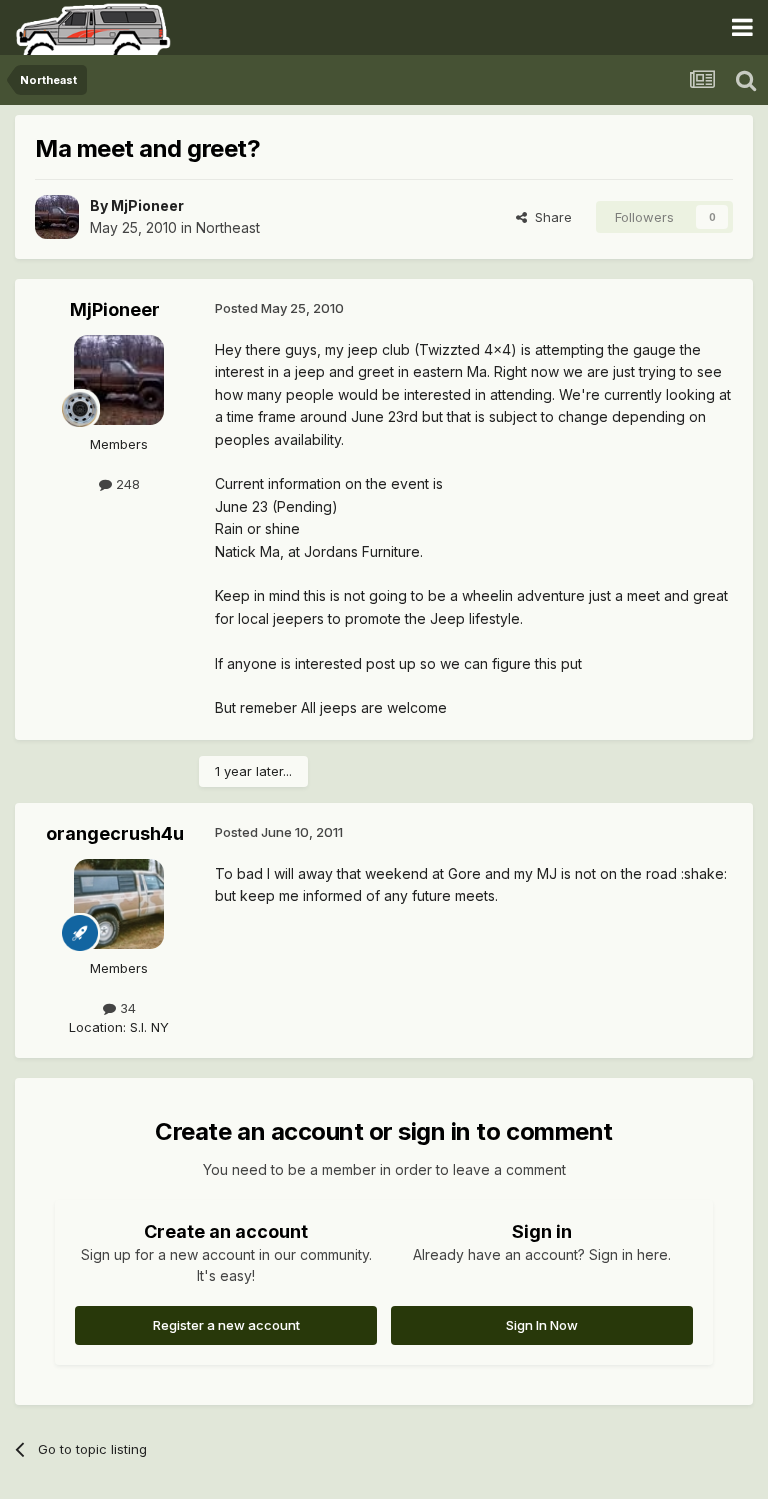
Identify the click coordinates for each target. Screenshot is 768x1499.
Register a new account (226, 1325)
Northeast (228, 227)
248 (126, 484)
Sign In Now (542, 1325)
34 (126, 1008)
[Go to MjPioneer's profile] (57, 217)
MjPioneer (147, 205)
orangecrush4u (115, 833)
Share (549, 217)
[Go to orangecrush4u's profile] (119, 904)
